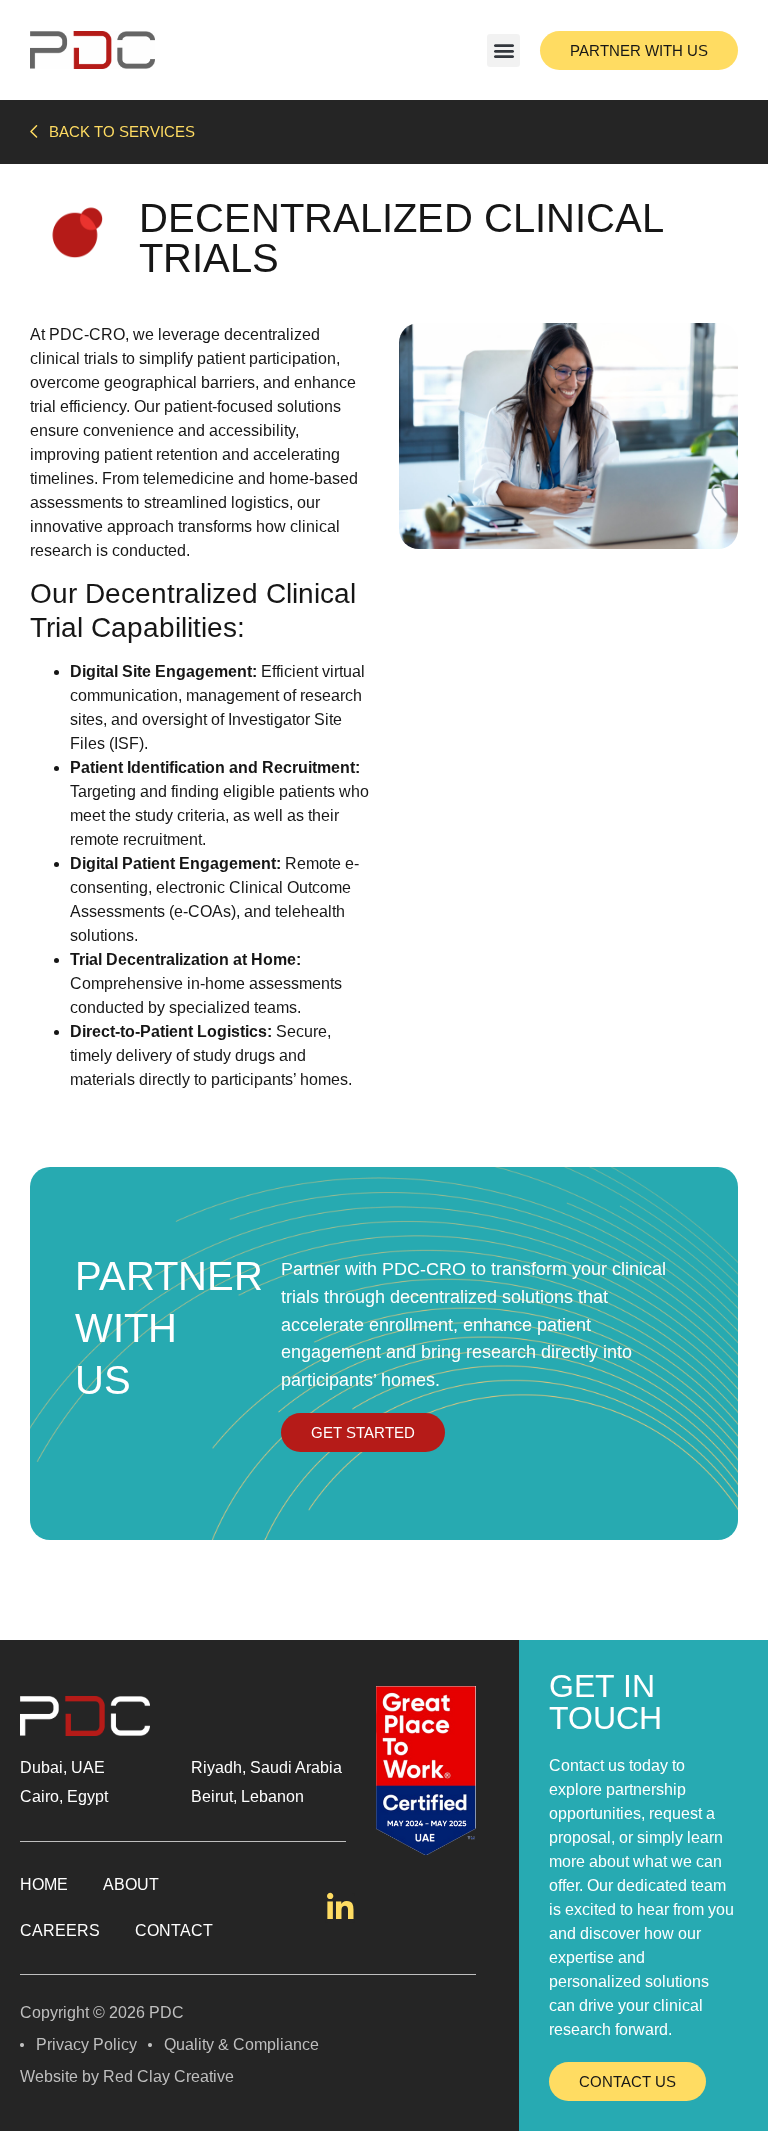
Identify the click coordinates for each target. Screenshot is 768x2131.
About (131, 1884)
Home (44, 1884)
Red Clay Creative (168, 2076)
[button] (503, 50)
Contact (174, 1930)
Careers (60, 1930)
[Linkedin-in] (340, 1908)
